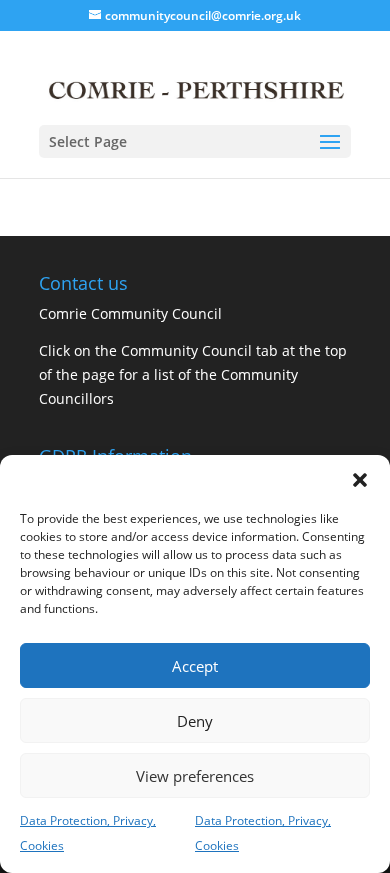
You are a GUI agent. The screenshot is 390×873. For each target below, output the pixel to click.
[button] (360, 480)
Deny (195, 721)
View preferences (195, 776)
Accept (195, 666)
